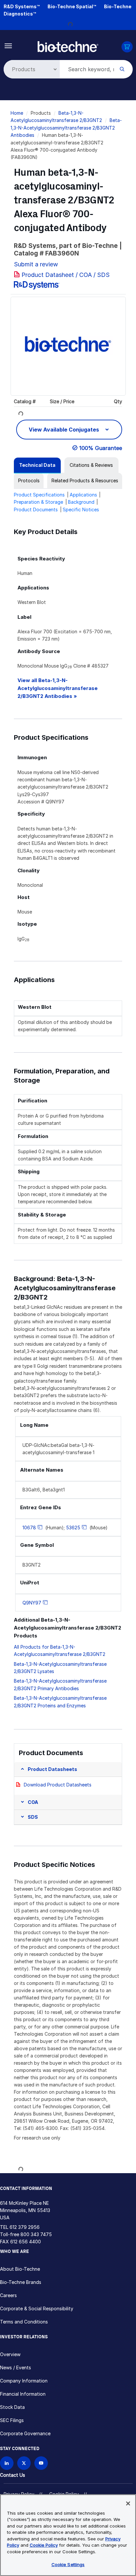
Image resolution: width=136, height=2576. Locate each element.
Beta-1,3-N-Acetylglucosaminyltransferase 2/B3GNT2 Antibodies (66, 128)
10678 (29, 1528)
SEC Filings (12, 2420)
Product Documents (36, 509)
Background (81, 502)
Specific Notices (81, 509)
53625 (73, 1528)
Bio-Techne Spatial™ (72, 6)
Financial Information (23, 2394)
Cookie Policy (44, 2545)
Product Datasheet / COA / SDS (66, 275)
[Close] (128, 2503)
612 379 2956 (25, 2227)
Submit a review (36, 264)
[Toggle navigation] (8, 45)
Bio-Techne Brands (21, 2282)
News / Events (16, 2367)
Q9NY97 (32, 1603)
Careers (8, 2295)
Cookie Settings (68, 2564)
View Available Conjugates (65, 430)
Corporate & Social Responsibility (37, 2308)
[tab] (37, 465)
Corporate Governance (25, 2433)
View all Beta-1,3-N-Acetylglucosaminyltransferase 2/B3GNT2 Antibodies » (58, 688)
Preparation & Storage (38, 502)
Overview (10, 2354)
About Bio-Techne (20, 2269)
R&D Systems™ (22, 6)
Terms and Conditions (24, 2322)
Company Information (24, 2381)
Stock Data (12, 2407)
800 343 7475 (36, 2234)
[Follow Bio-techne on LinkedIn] (7, 2463)
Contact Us (13, 2475)
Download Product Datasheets (58, 1785)
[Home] (68, 46)
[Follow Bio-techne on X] (24, 2463)
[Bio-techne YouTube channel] (41, 2463)
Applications (83, 495)
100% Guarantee (101, 448)
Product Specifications (39, 495)
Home (17, 113)
